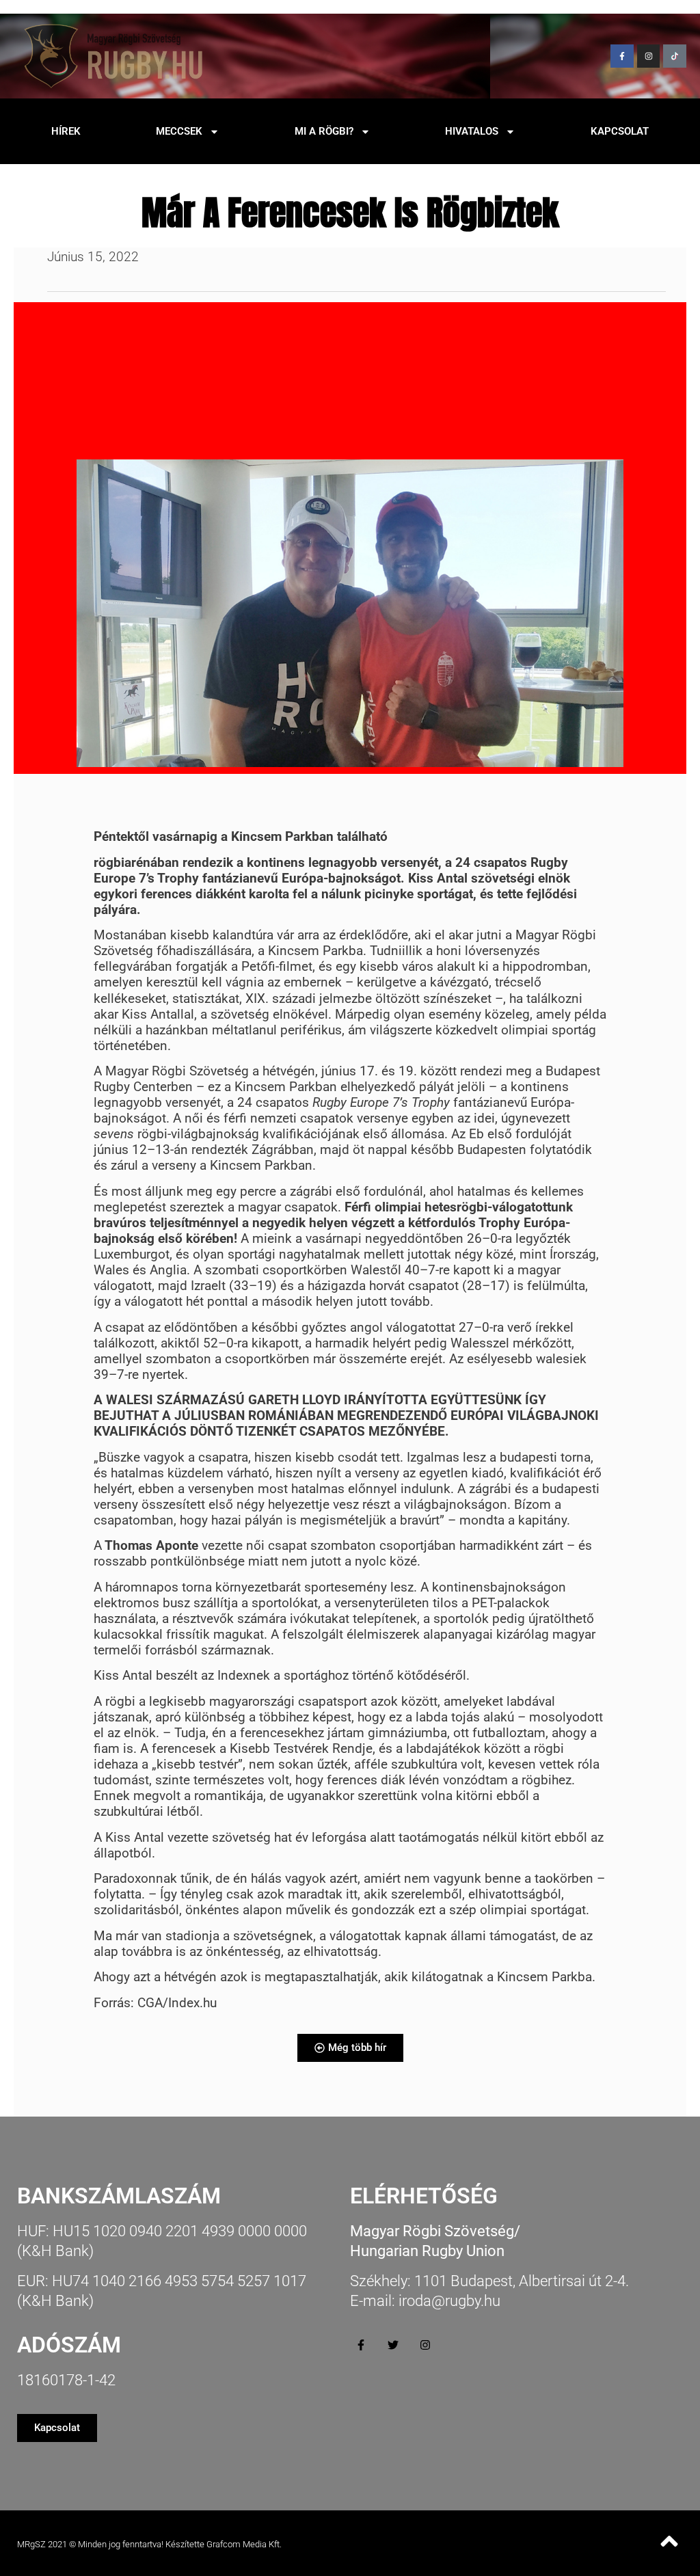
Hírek (66, 131)
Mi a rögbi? (324, 131)
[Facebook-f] (622, 56)
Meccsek (179, 131)
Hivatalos (472, 131)
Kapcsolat (620, 131)
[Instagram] (649, 56)
